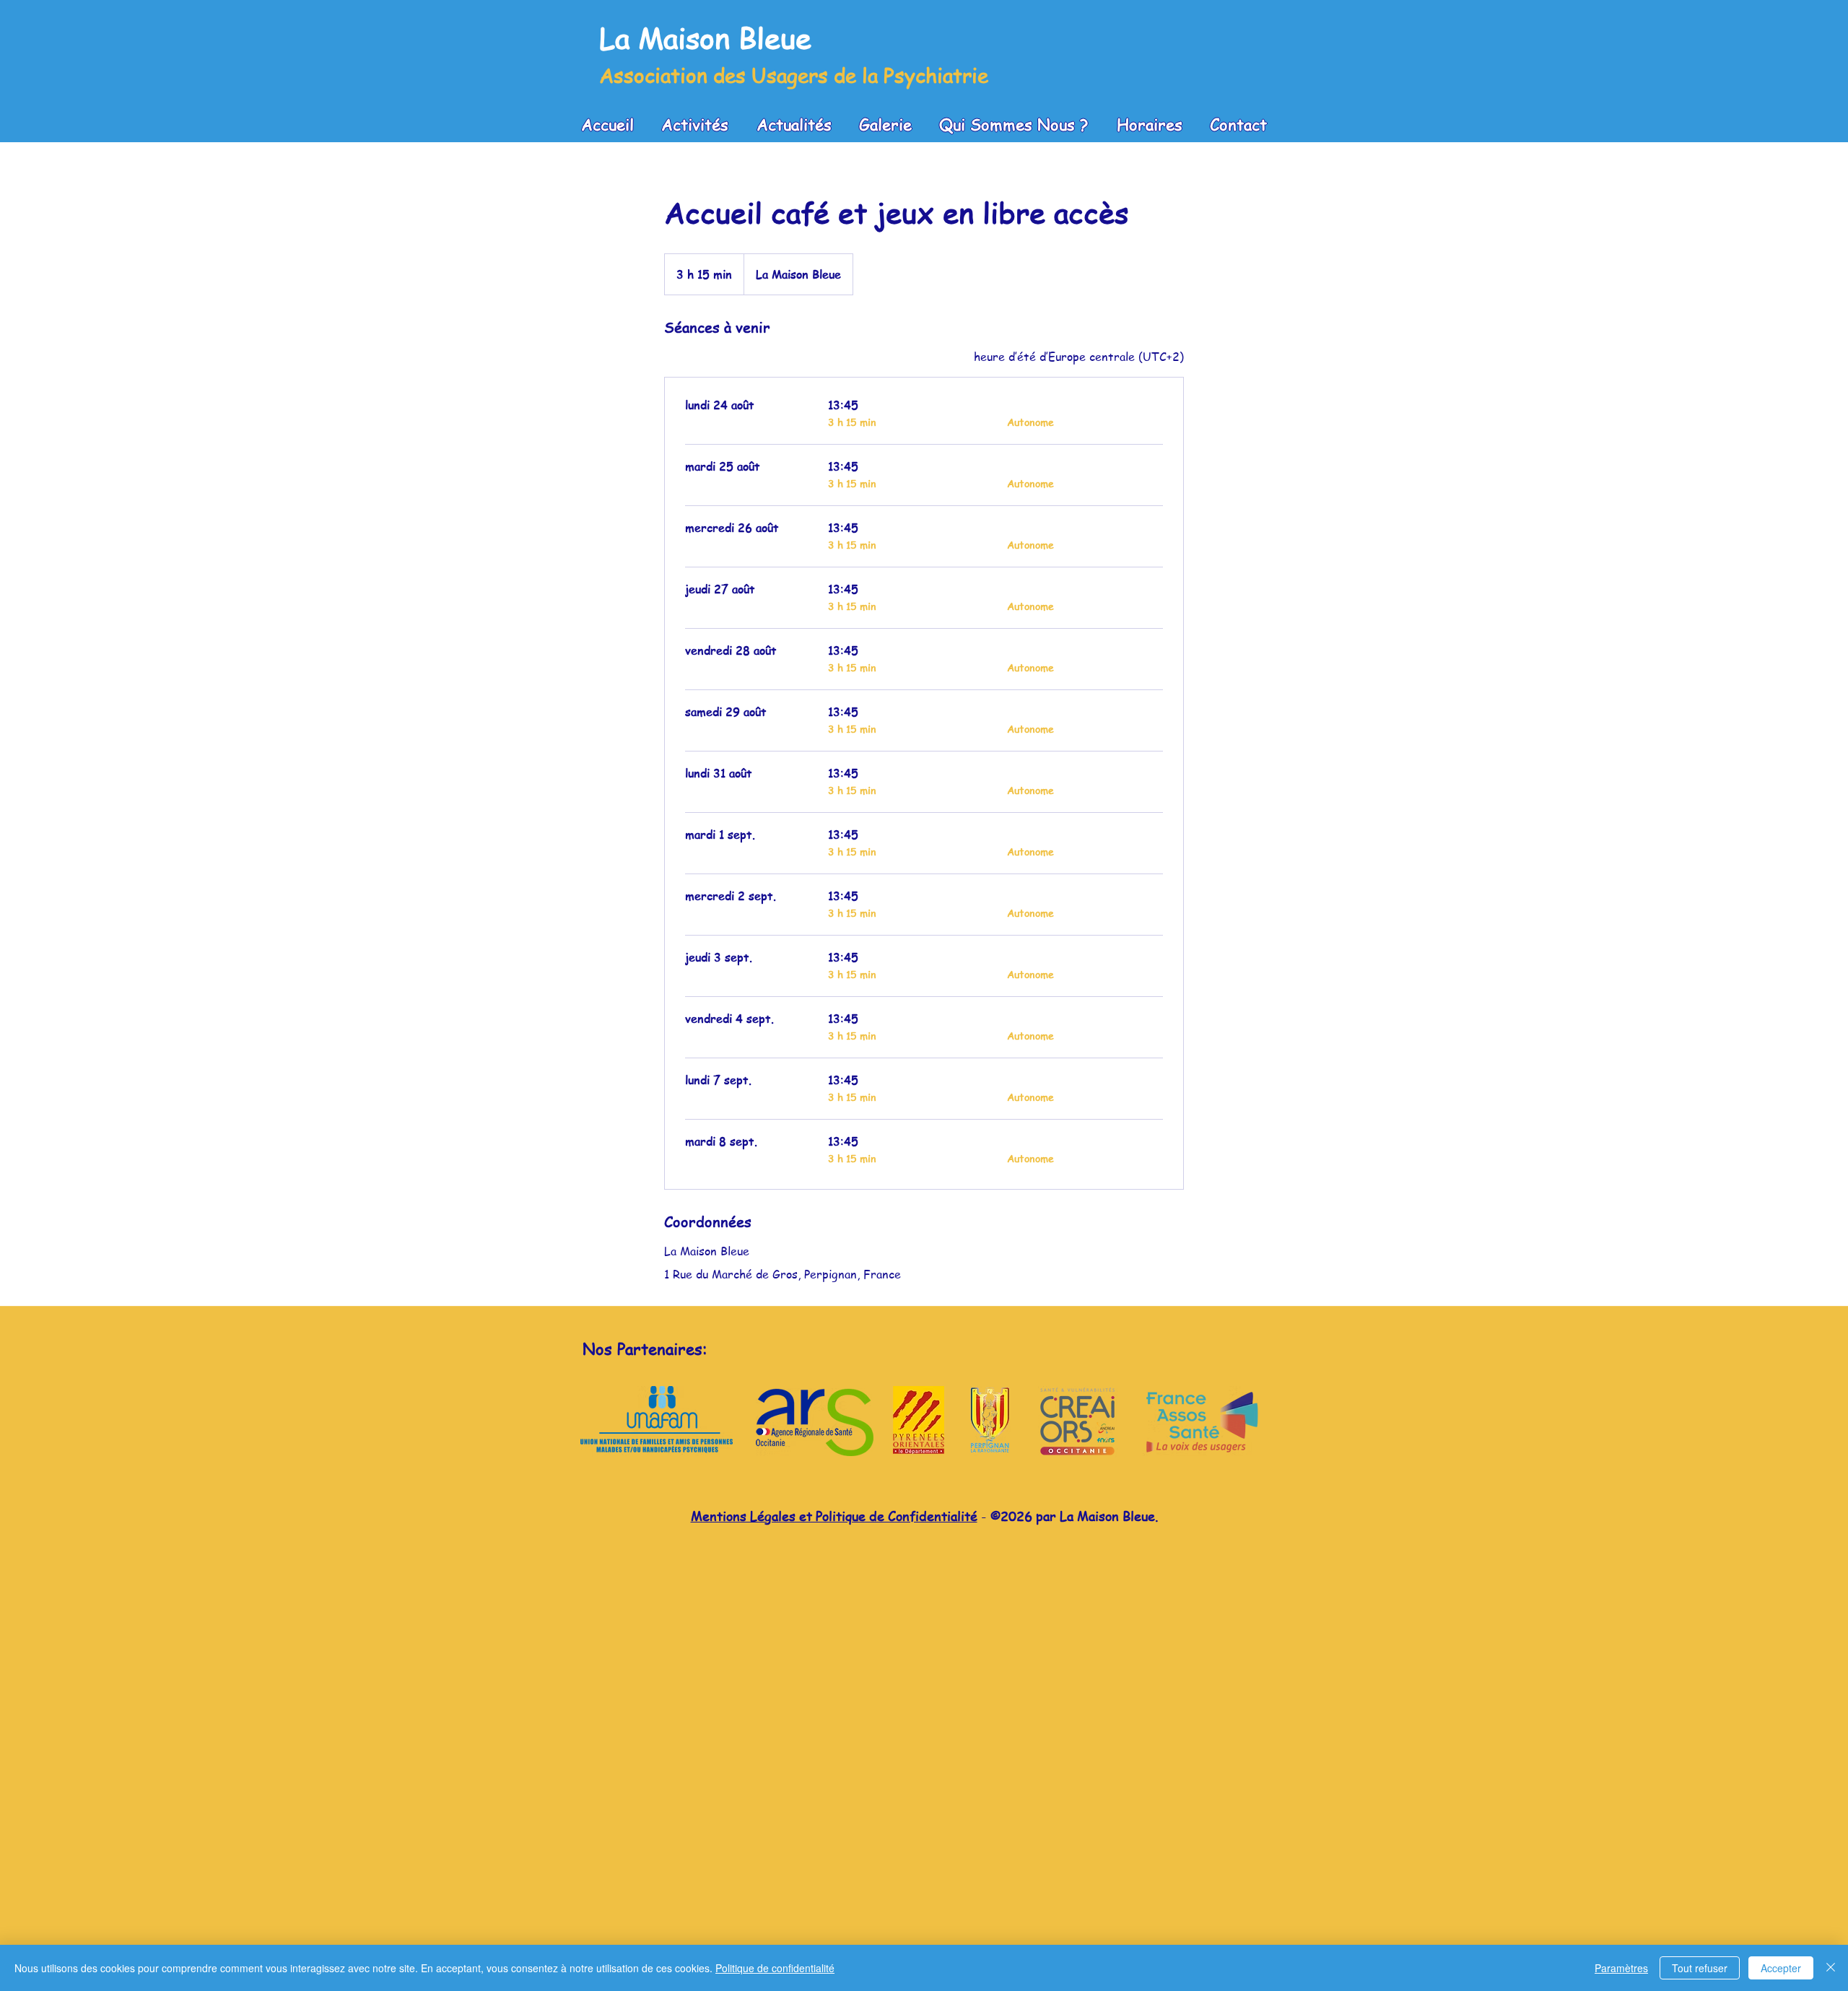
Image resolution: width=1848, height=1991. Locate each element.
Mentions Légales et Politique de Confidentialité (834, 1516)
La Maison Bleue (705, 37)
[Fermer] (1831, 1968)
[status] (1079, 357)
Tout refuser (1700, 1968)
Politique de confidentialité (775, 1968)
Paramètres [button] (1621, 1968)
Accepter (1781, 1968)
